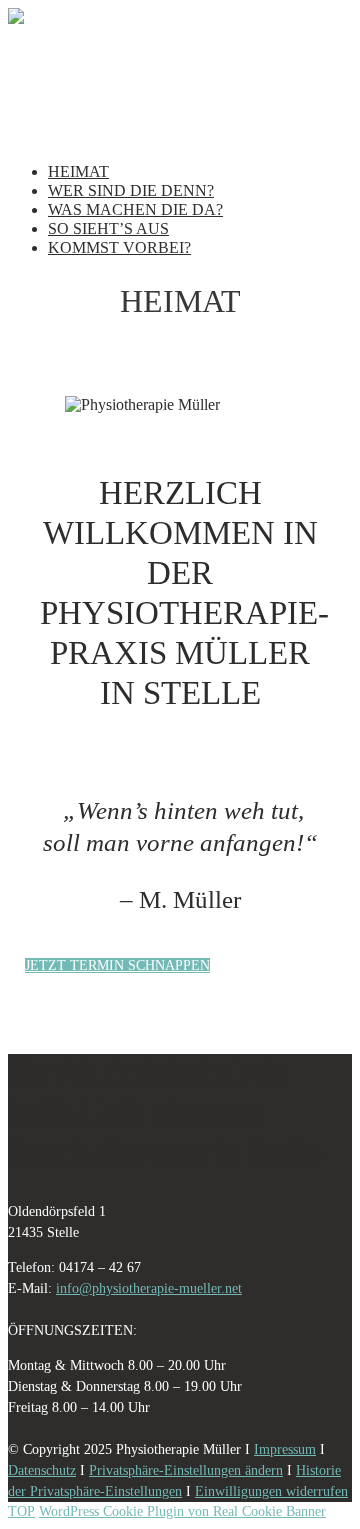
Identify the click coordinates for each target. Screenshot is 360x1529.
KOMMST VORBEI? (119, 247)
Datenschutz (42, 1470)
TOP (21, 1511)
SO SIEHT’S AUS (108, 228)
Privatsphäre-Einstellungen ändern (186, 1470)
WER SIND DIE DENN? (131, 190)
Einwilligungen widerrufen (271, 1491)
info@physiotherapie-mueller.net (149, 1288)
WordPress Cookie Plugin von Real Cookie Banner (182, 1511)
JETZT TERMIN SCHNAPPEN (117, 965)
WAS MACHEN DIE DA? (135, 209)
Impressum (285, 1449)
